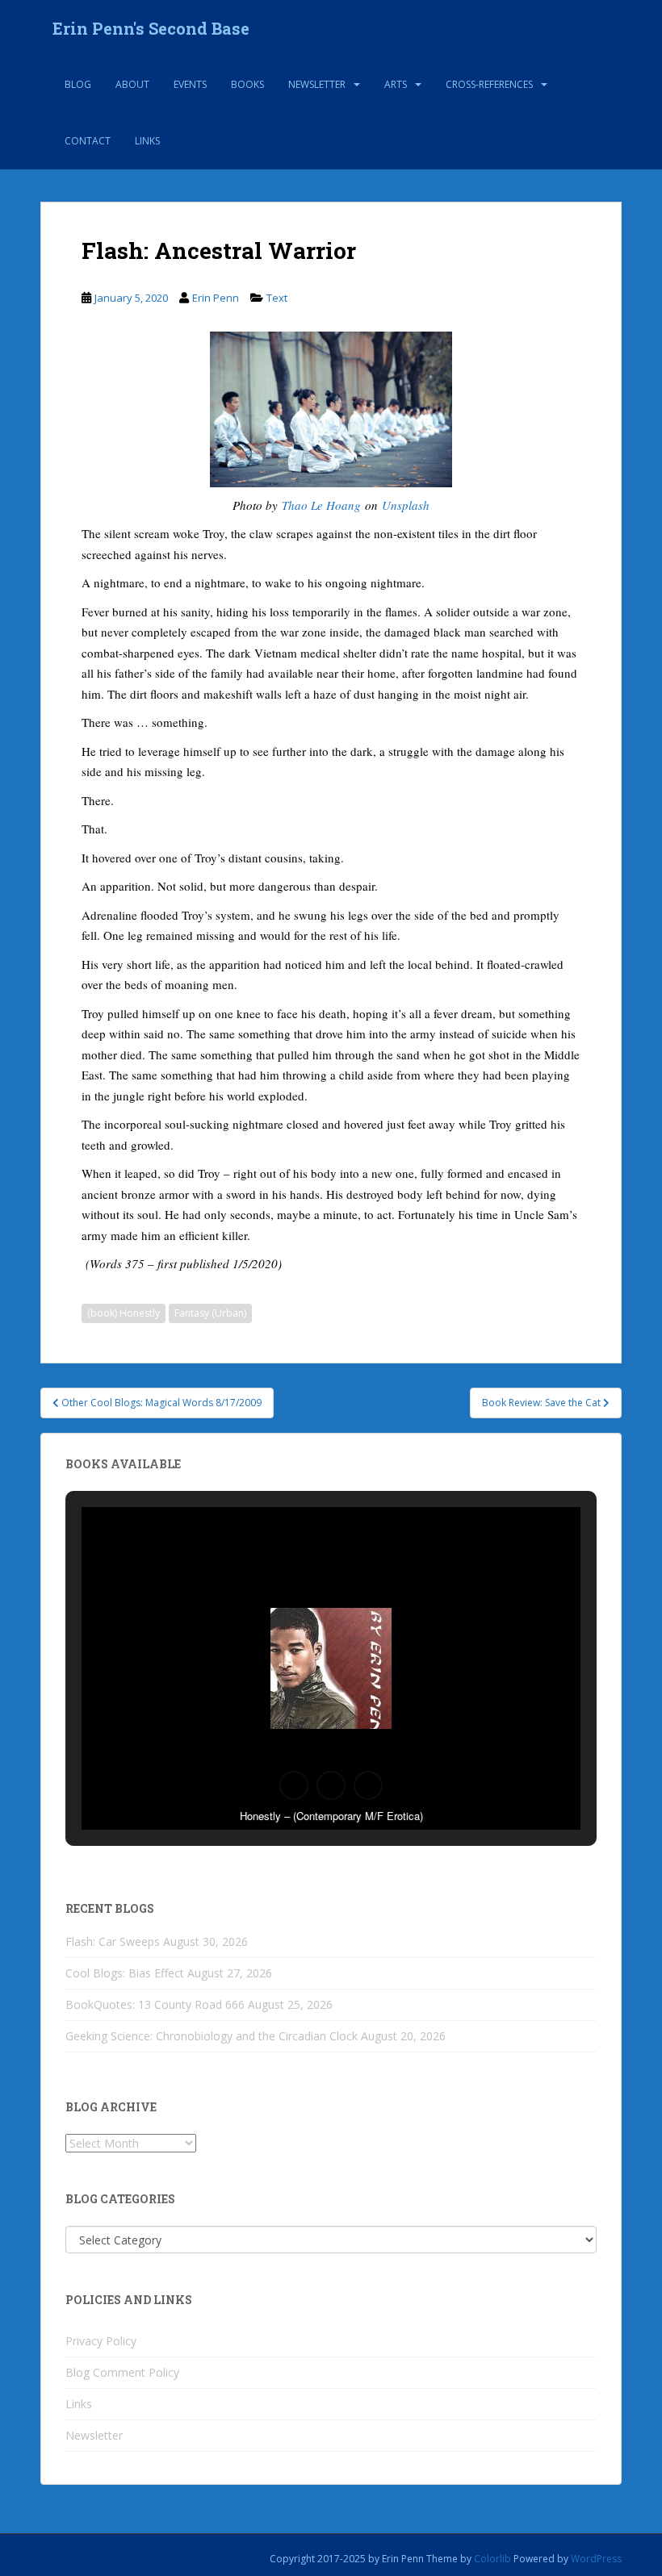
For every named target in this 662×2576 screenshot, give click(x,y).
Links (147, 141)
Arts (396, 84)
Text (277, 298)
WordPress (596, 2559)
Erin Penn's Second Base (151, 28)
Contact (88, 141)
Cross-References (489, 84)
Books (247, 84)
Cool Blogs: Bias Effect (125, 1973)
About (132, 84)
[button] (294, 1785)
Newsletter (317, 84)
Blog (78, 84)
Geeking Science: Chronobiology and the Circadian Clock (212, 2036)
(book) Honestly (124, 1313)
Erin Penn (216, 298)
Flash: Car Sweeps (113, 1941)
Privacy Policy (101, 2341)
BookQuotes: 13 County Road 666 (155, 2004)
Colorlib (492, 2559)
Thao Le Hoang (321, 505)
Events (190, 84)
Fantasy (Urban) (210, 1313)
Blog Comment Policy (122, 2372)
